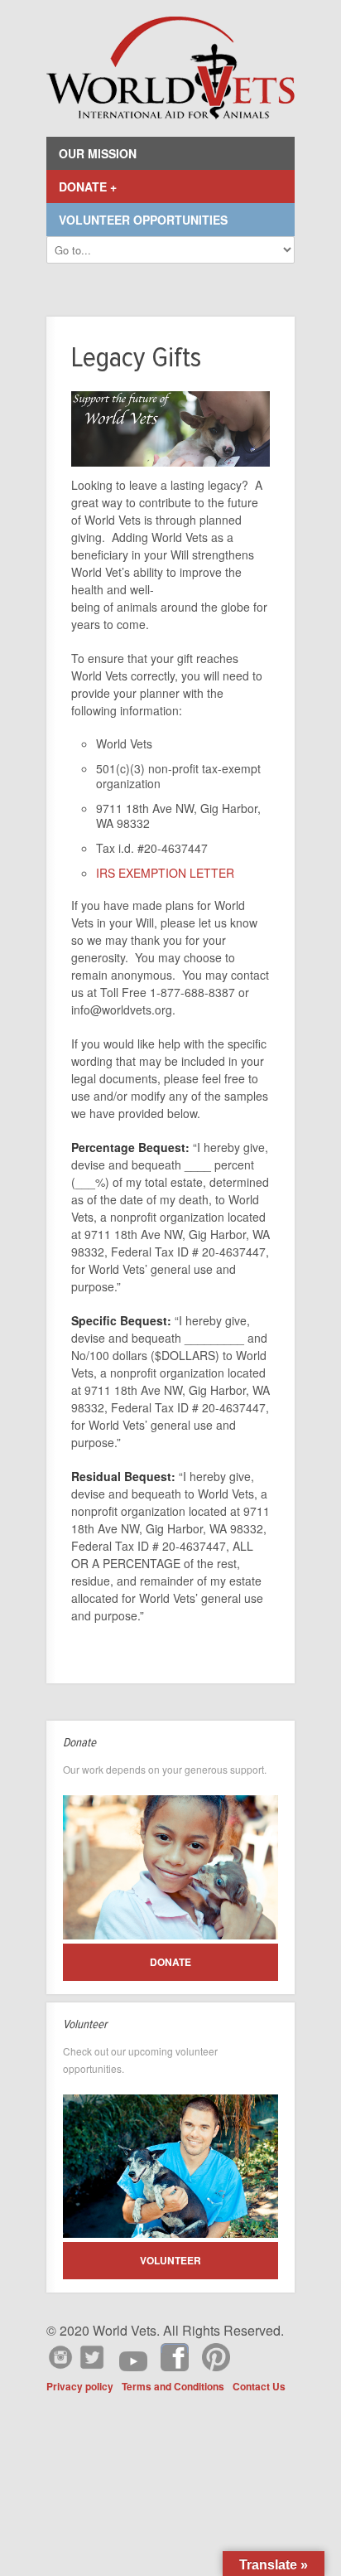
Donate (170, 1962)
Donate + (88, 186)
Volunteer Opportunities (143, 220)
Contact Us (259, 2386)
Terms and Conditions (173, 2386)
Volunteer (170, 2260)
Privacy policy (80, 2386)
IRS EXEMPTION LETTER (165, 873)
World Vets (170, 68)
